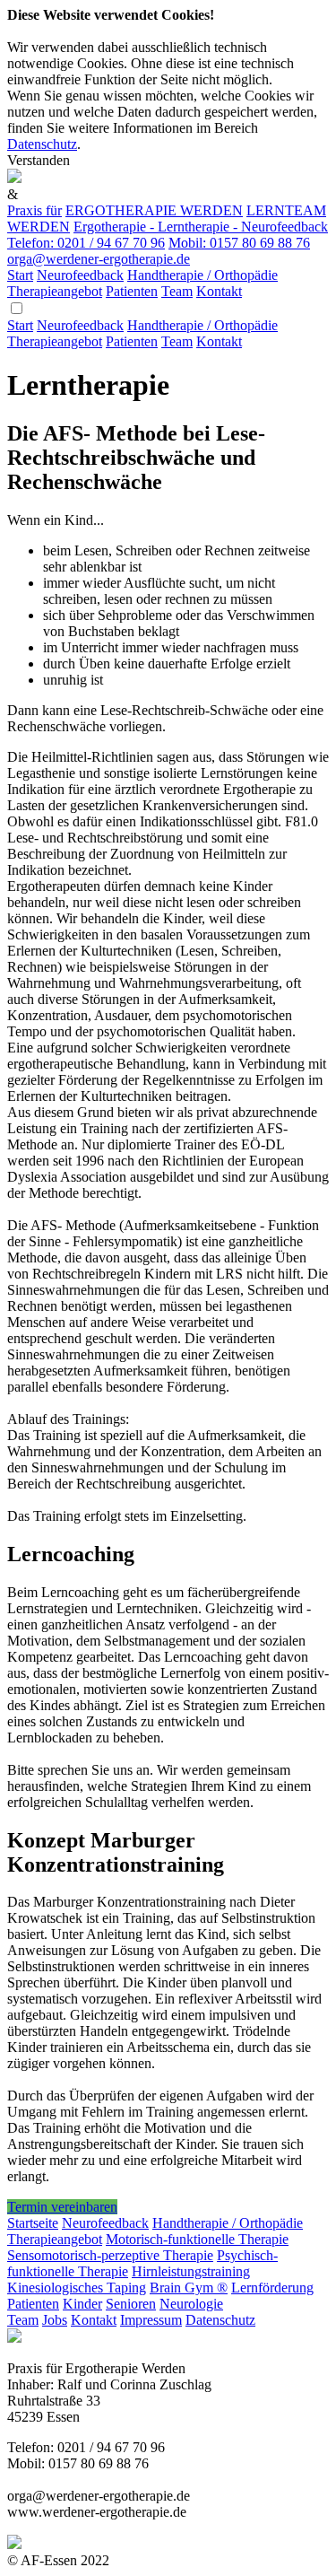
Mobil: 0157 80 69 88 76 (239, 243)
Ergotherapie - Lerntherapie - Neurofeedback (201, 227)
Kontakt (219, 291)
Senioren (131, 2304)
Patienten (132, 291)
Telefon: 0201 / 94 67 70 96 (86, 243)
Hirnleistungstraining (191, 2271)
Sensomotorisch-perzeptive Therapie (110, 2255)
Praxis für (34, 210)
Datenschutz (42, 144)
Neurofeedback (80, 275)
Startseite (33, 2223)
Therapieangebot (55, 291)
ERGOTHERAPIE (154, 210)
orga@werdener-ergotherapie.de (99, 259)
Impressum (151, 2320)
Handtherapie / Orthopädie (202, 275)
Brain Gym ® (189, 2288)
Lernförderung (272, 2288)
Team (177, 291)
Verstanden (39, 160)
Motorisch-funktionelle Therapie (197, 2239)
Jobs (55, 2320)
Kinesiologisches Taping (77, 2288)
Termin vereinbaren (62, 2207)
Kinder (82, 2304)
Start (20, 275)
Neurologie (191, 2304)
